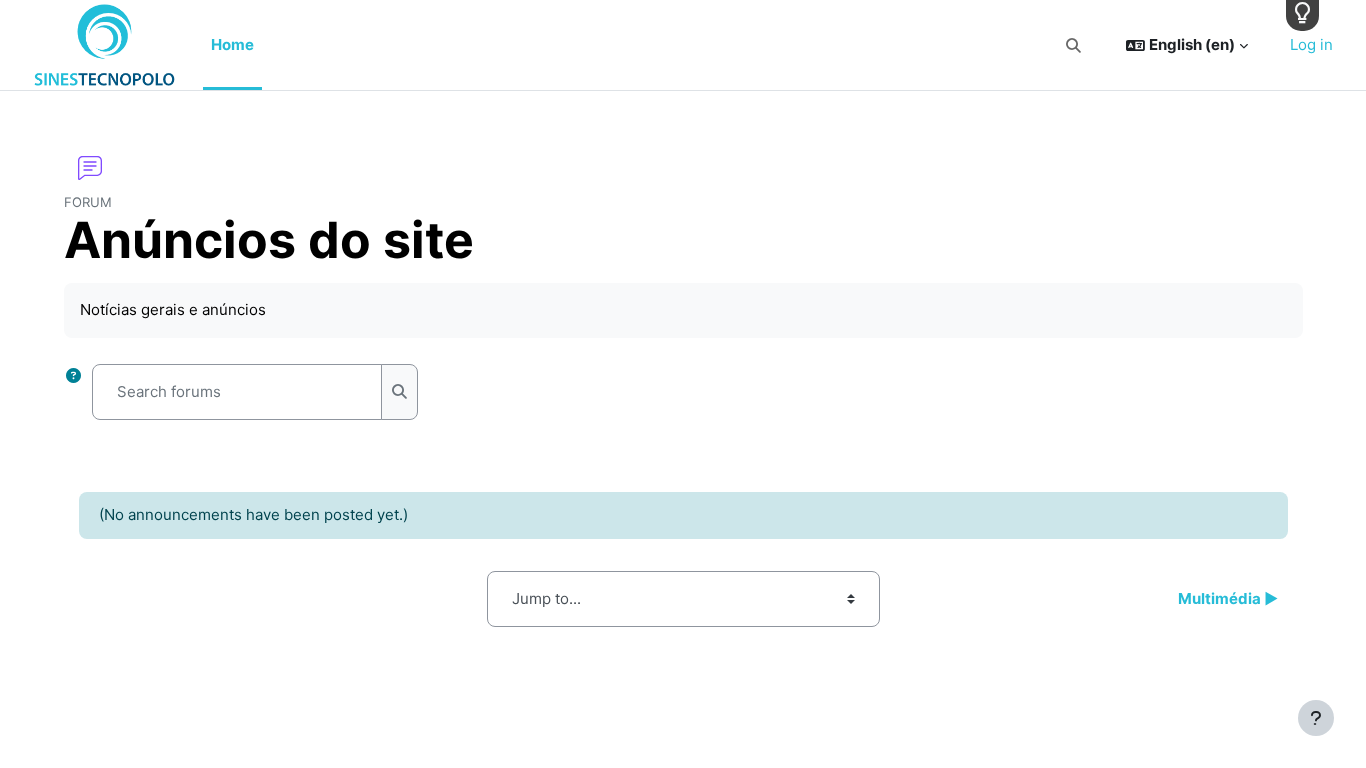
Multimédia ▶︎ (1228, 598)
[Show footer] (1316, 718)
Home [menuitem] (232, 44)
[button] (1073, 45)
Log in (1311, 44)
